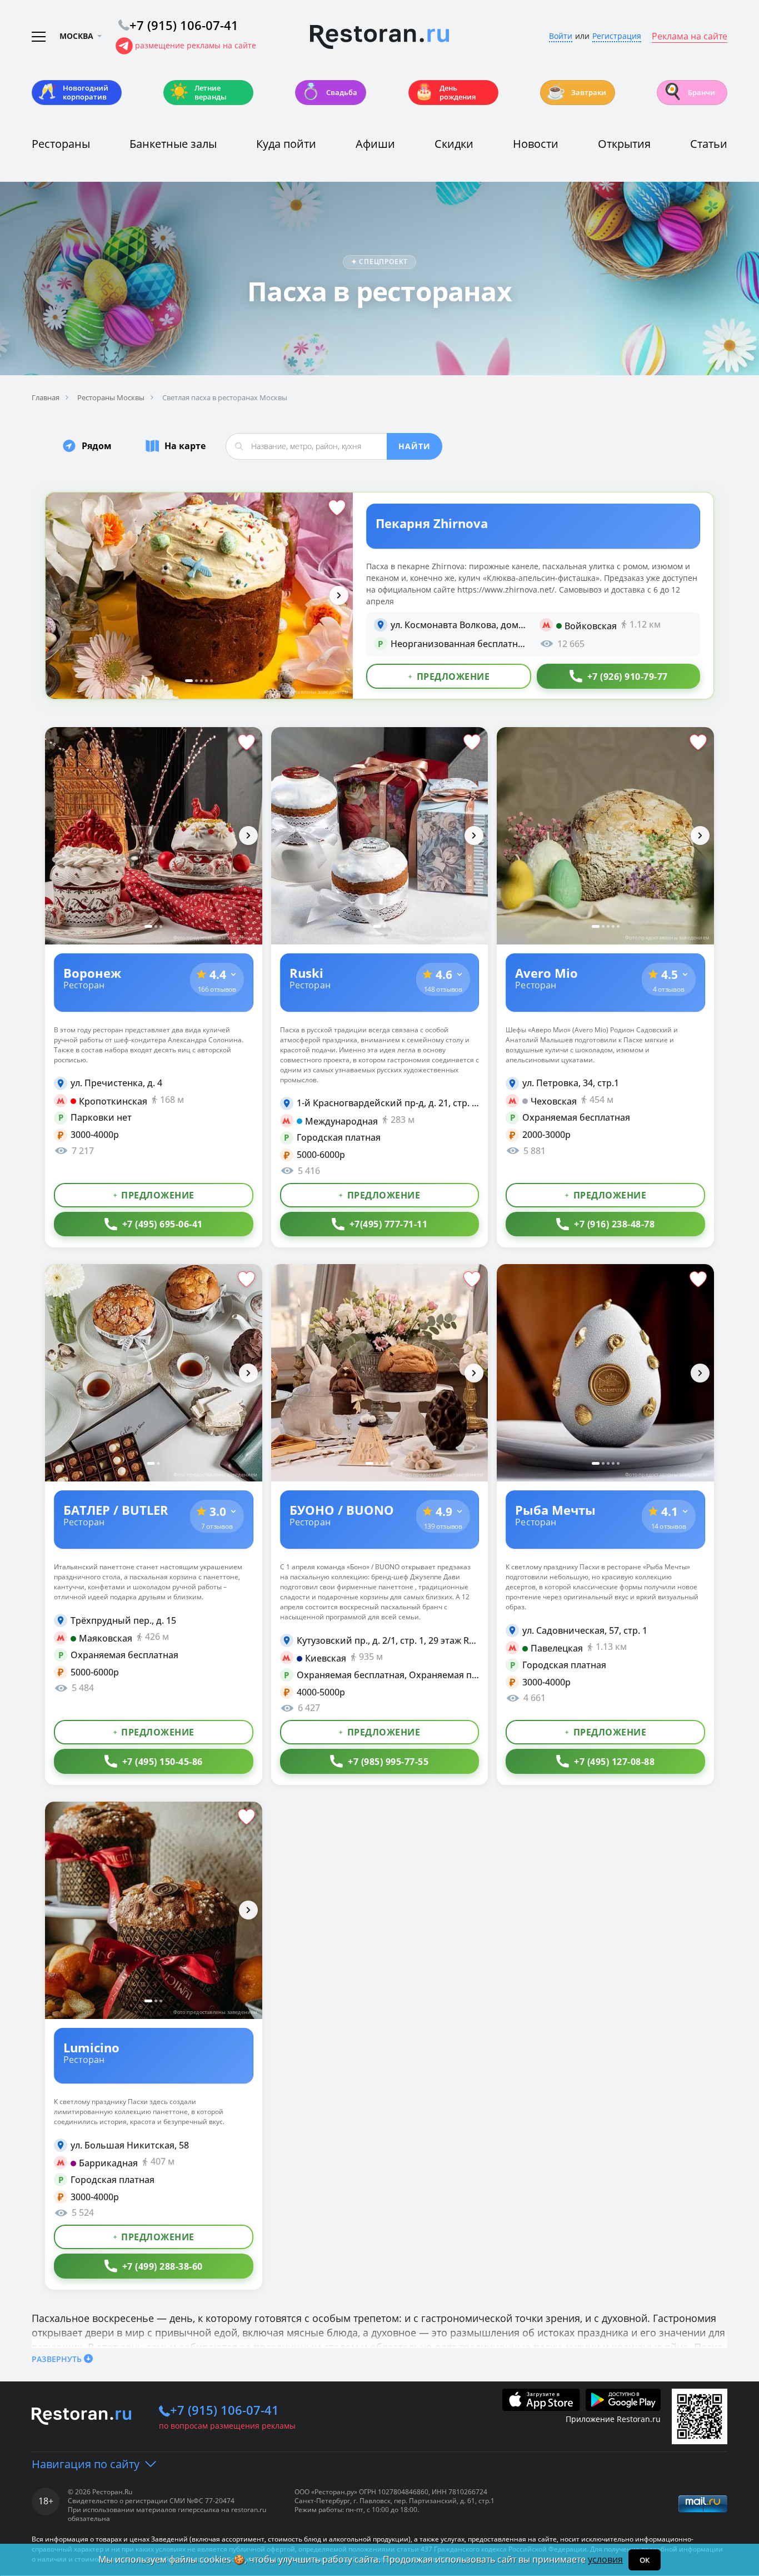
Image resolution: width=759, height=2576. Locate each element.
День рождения (445, 92)
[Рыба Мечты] (605, 1373)
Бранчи (689, 91)
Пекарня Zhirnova (432, 523)
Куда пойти (286, 144)
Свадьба (329, 91)
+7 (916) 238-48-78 (614, 1224)
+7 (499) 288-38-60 (163, 2266)
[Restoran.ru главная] (379, 37)
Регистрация (617, 36)
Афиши (375, 144)
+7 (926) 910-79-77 (628, 677)
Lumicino (91, 2047)
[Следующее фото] (339, 595)
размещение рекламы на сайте (196, 45)
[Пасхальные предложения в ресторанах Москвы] (199, 596)
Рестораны (61, 144)
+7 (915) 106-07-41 (224, 2410)
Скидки (454, 144)
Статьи (709, 144)
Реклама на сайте (690, 37)
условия (605, 2559)
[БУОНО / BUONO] (380, 1373)
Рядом (97, 446)
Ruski (306, 972)
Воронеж (92, 972)
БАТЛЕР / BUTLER (116, 1509)
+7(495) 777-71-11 (389, 1224)
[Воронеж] (154, 836)
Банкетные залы (173, 144)
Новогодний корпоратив (73, 92)
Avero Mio (546, 972)
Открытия (624, 144)
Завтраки (576, 91)
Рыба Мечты (555, 1509)
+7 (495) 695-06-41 (163, 1224)
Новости (536, 144)
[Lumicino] (154, 1910)
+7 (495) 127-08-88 (614, 1762)
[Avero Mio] (605, 836)
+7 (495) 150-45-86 (163, 1762)
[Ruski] (380, 836)
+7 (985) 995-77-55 (388, 1762)
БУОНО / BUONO (342, 1509)
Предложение (453, 677)
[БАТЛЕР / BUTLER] (154, 1373)
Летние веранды (198, 92)
